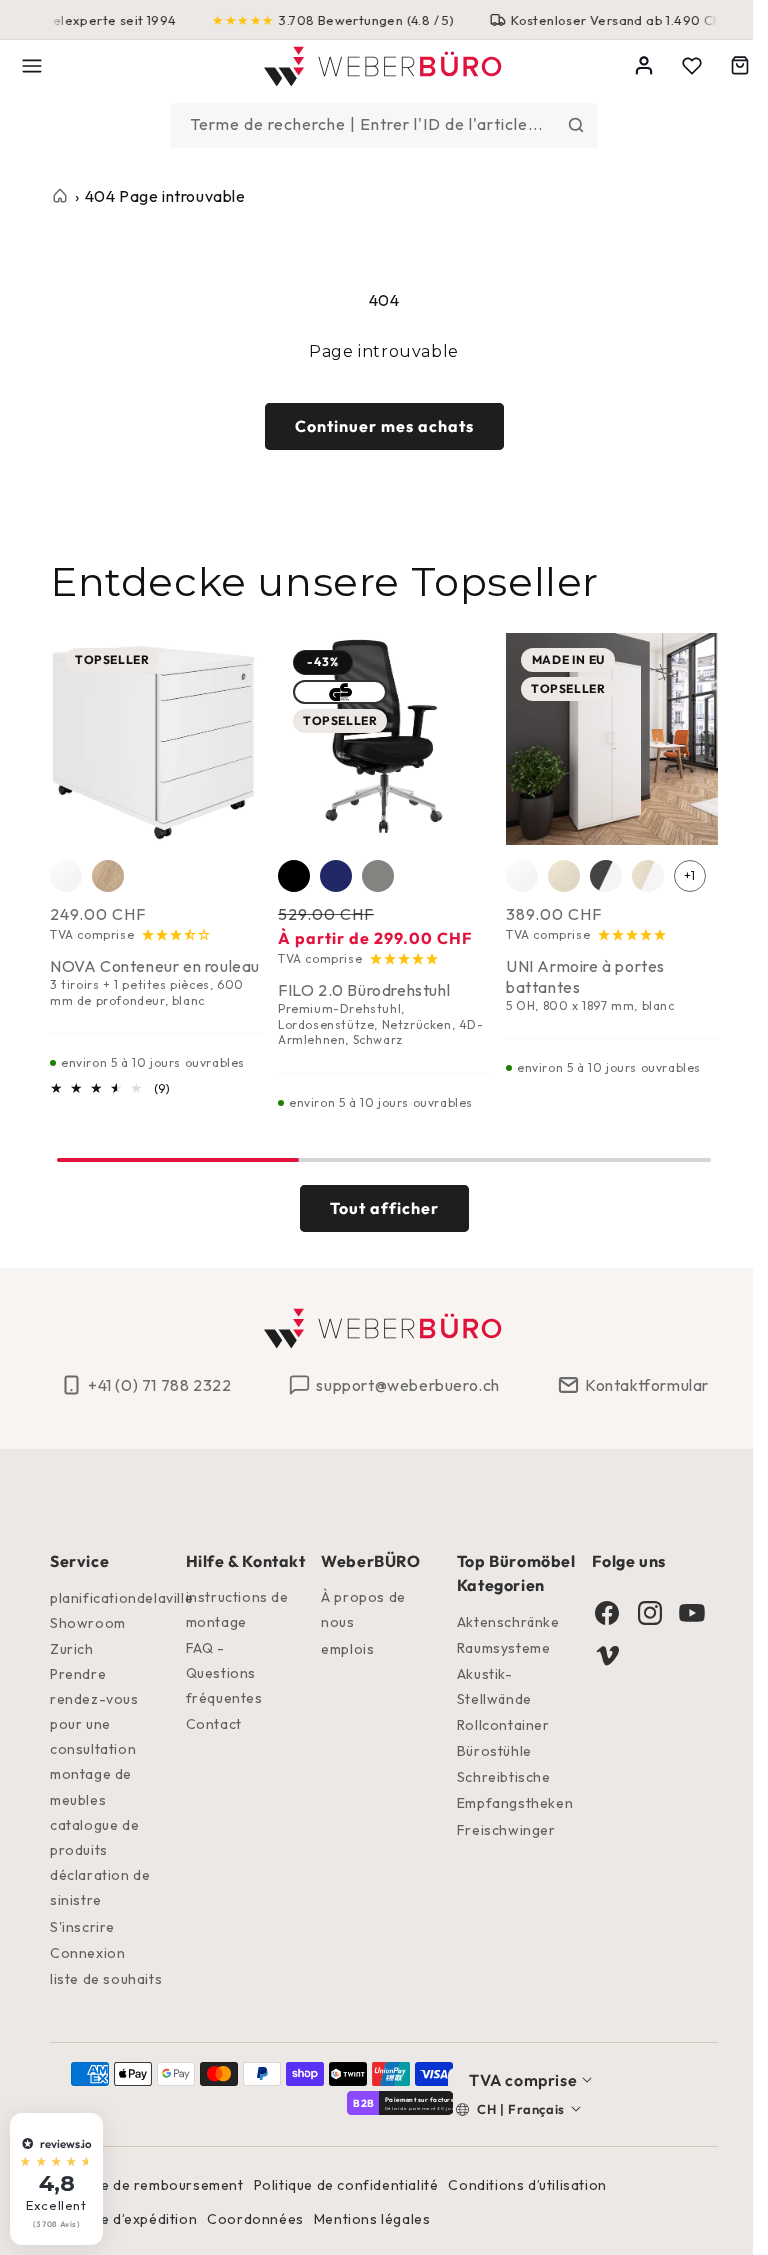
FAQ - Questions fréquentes (221, 1673)
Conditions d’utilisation (527, 2185)
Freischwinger (497, 1830)
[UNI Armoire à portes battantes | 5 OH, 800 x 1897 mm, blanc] (522, 876)
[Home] (376, 66)
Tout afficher (376, 1208)
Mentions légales (372, 2219)
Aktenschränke (499, 1622)
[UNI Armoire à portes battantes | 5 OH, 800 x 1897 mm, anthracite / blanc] (606, 876)
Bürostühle (485, 1751)
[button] (32, 66)
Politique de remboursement (147, 2185)
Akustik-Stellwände (485, 1686)
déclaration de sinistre (100, 1887)
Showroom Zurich (88, 1635)
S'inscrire (82, 1927)
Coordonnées (255, 2219)
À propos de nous (357, 1609)
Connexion (87, 1953)
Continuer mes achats (376, 426)
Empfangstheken (506, 1803)
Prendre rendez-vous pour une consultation (94, 1712)
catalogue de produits (94, 1837)
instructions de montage (234, 1609)
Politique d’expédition (123, 2219)
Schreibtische (495, 1777)
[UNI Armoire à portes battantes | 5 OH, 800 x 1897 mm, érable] (564, 876)
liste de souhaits (106, 1979)
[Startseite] (60, 196)
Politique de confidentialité (346, 2185)
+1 (690, 875)
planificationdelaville (121, 1598)
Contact (211, 1724)
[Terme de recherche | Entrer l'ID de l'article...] (569, 125)
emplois (341, 1649)
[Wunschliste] (677, 66)
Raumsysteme (495, 1648)
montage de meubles (91, 1786)
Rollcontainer (494, 1725)
